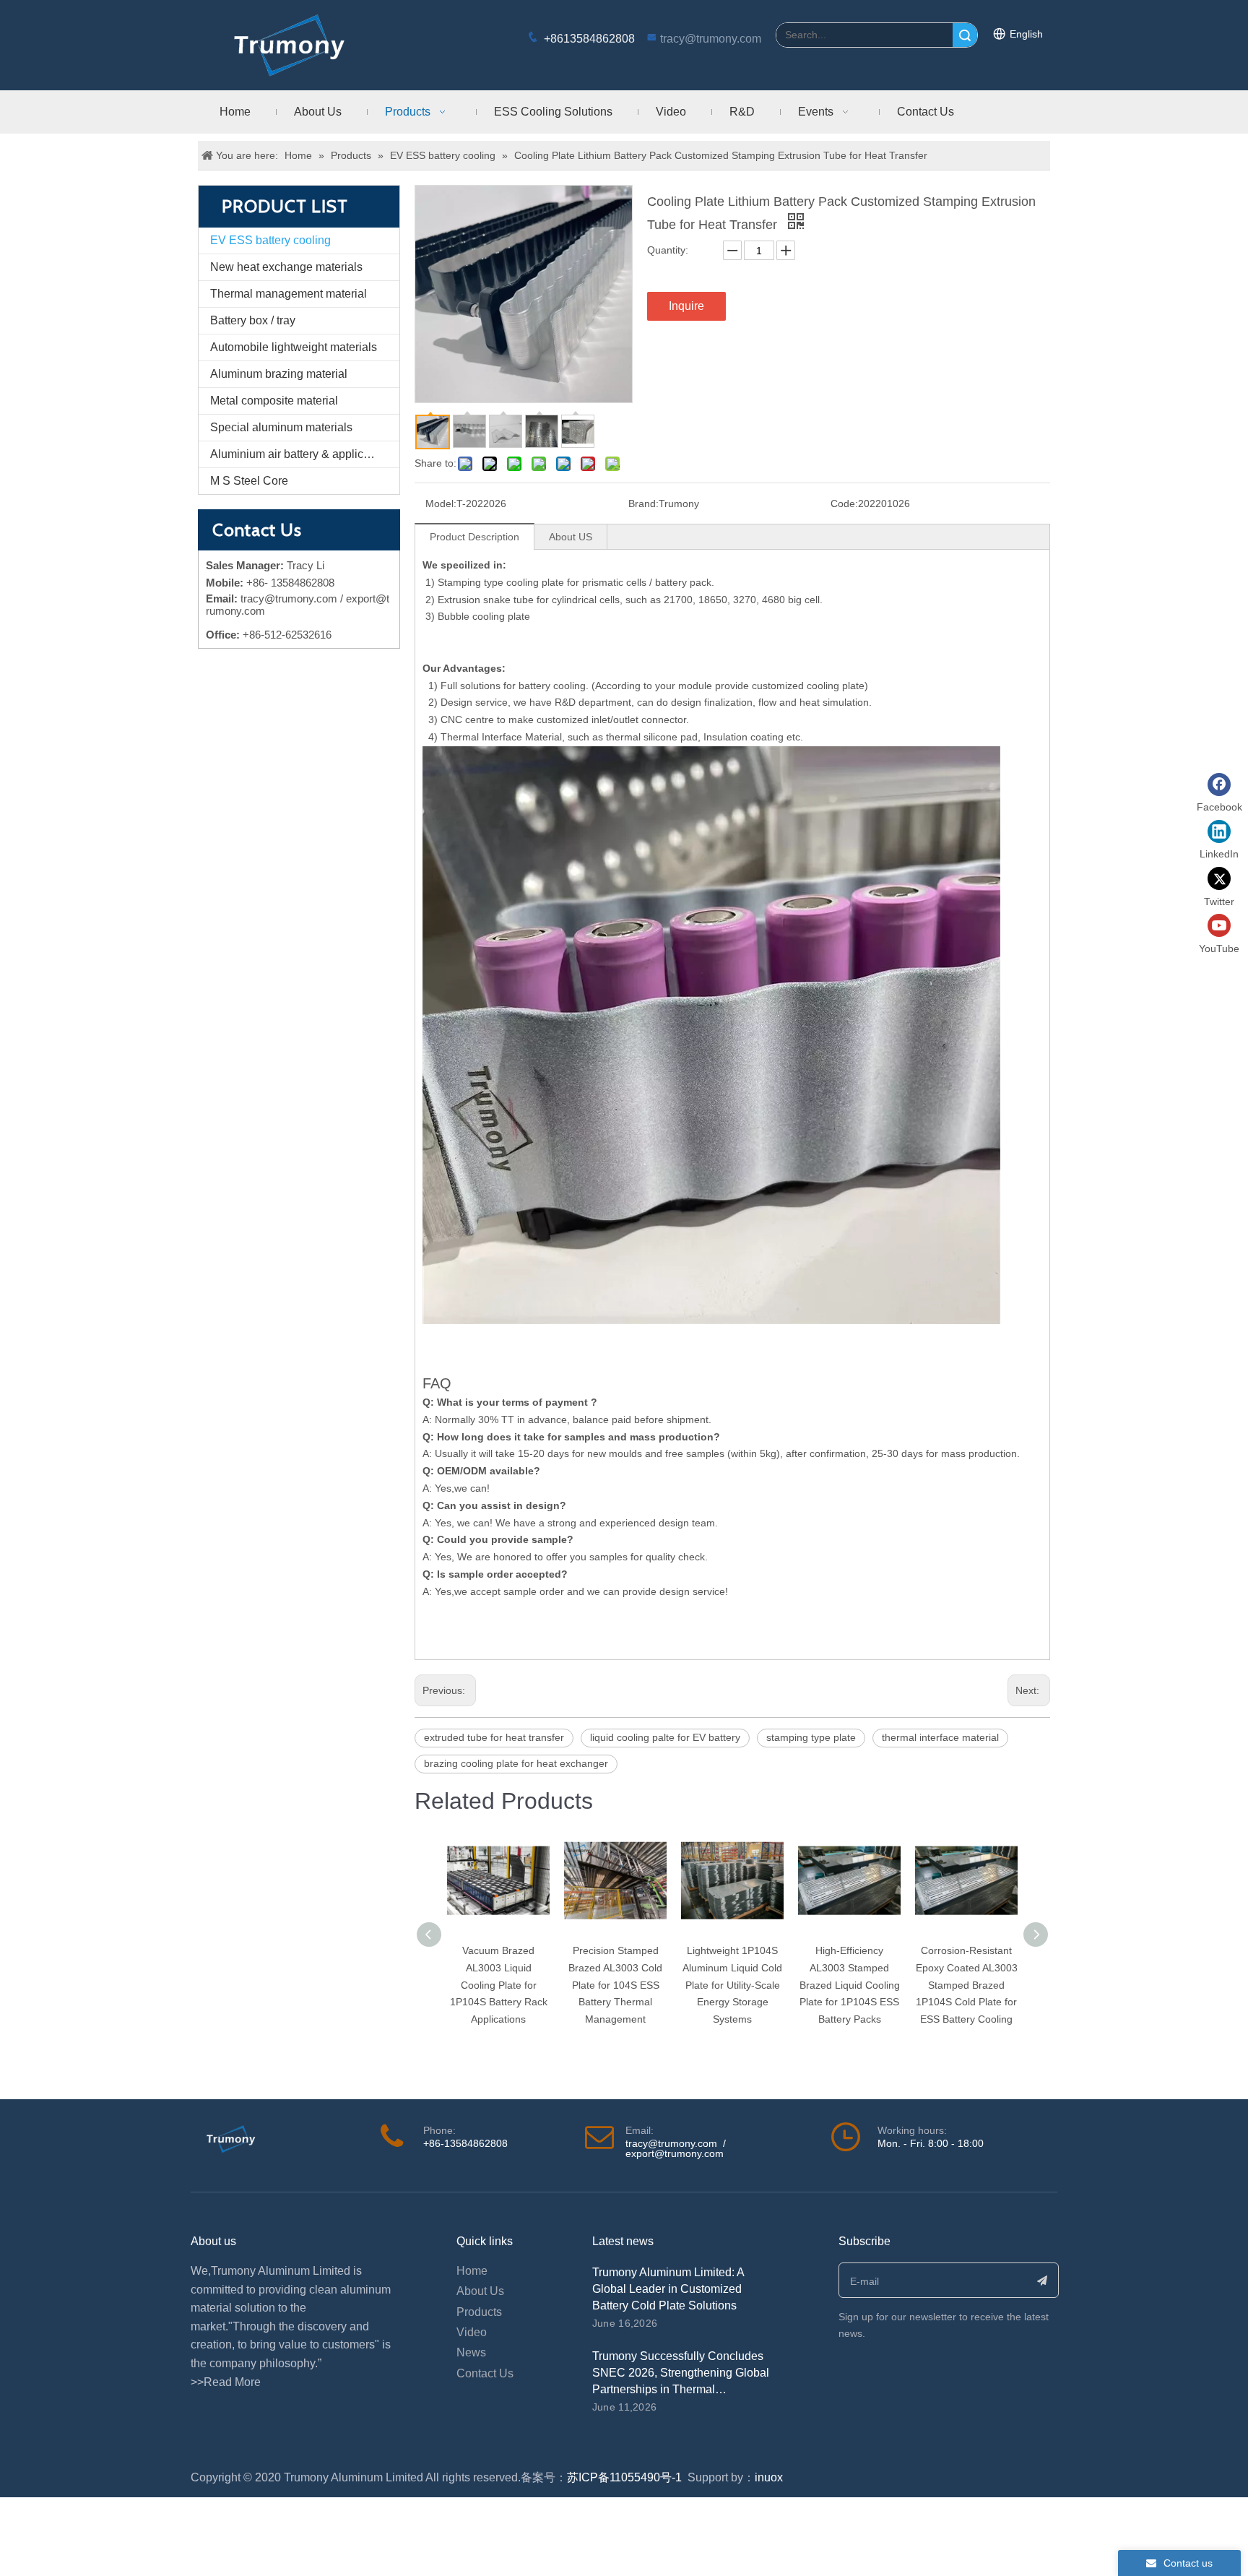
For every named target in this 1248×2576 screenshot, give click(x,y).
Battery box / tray (253, 320)
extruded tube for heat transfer (494, 1737)
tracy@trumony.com (711, 39)
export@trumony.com (675, 2153)
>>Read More (226, 2382)
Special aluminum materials (281, 427)
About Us (480, 2291)
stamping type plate (811, 1737)
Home (472, 2271)
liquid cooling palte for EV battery (665, 1737)
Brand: (643, 503)
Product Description (474, 537)
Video (472, 2332)
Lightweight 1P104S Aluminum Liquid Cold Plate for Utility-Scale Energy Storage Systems (732, 1985)
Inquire (686, 306)
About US (571, 537)
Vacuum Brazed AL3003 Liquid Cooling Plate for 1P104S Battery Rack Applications (499, 1985)
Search (965, 35)
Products (479, 2312)
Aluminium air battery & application (299, 454)
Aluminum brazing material (279, 374)
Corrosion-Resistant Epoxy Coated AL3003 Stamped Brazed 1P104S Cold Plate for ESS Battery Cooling (967, 1985)
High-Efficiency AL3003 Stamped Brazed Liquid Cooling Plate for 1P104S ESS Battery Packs (850, 1985)
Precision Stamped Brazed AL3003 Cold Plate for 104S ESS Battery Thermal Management (615, 1985)
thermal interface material (940, 1737)
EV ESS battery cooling (270, 240)
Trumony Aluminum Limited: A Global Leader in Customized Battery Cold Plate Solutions (668, 2289)
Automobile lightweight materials (294, 347)
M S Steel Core (249, 481)
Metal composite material (274, 401)
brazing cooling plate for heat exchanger (516, 1763)
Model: (441, 503)
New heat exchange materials (286, 267)
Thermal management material (289, 294)
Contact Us (485, 2373)
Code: (844, 503)
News (471, 2352)
